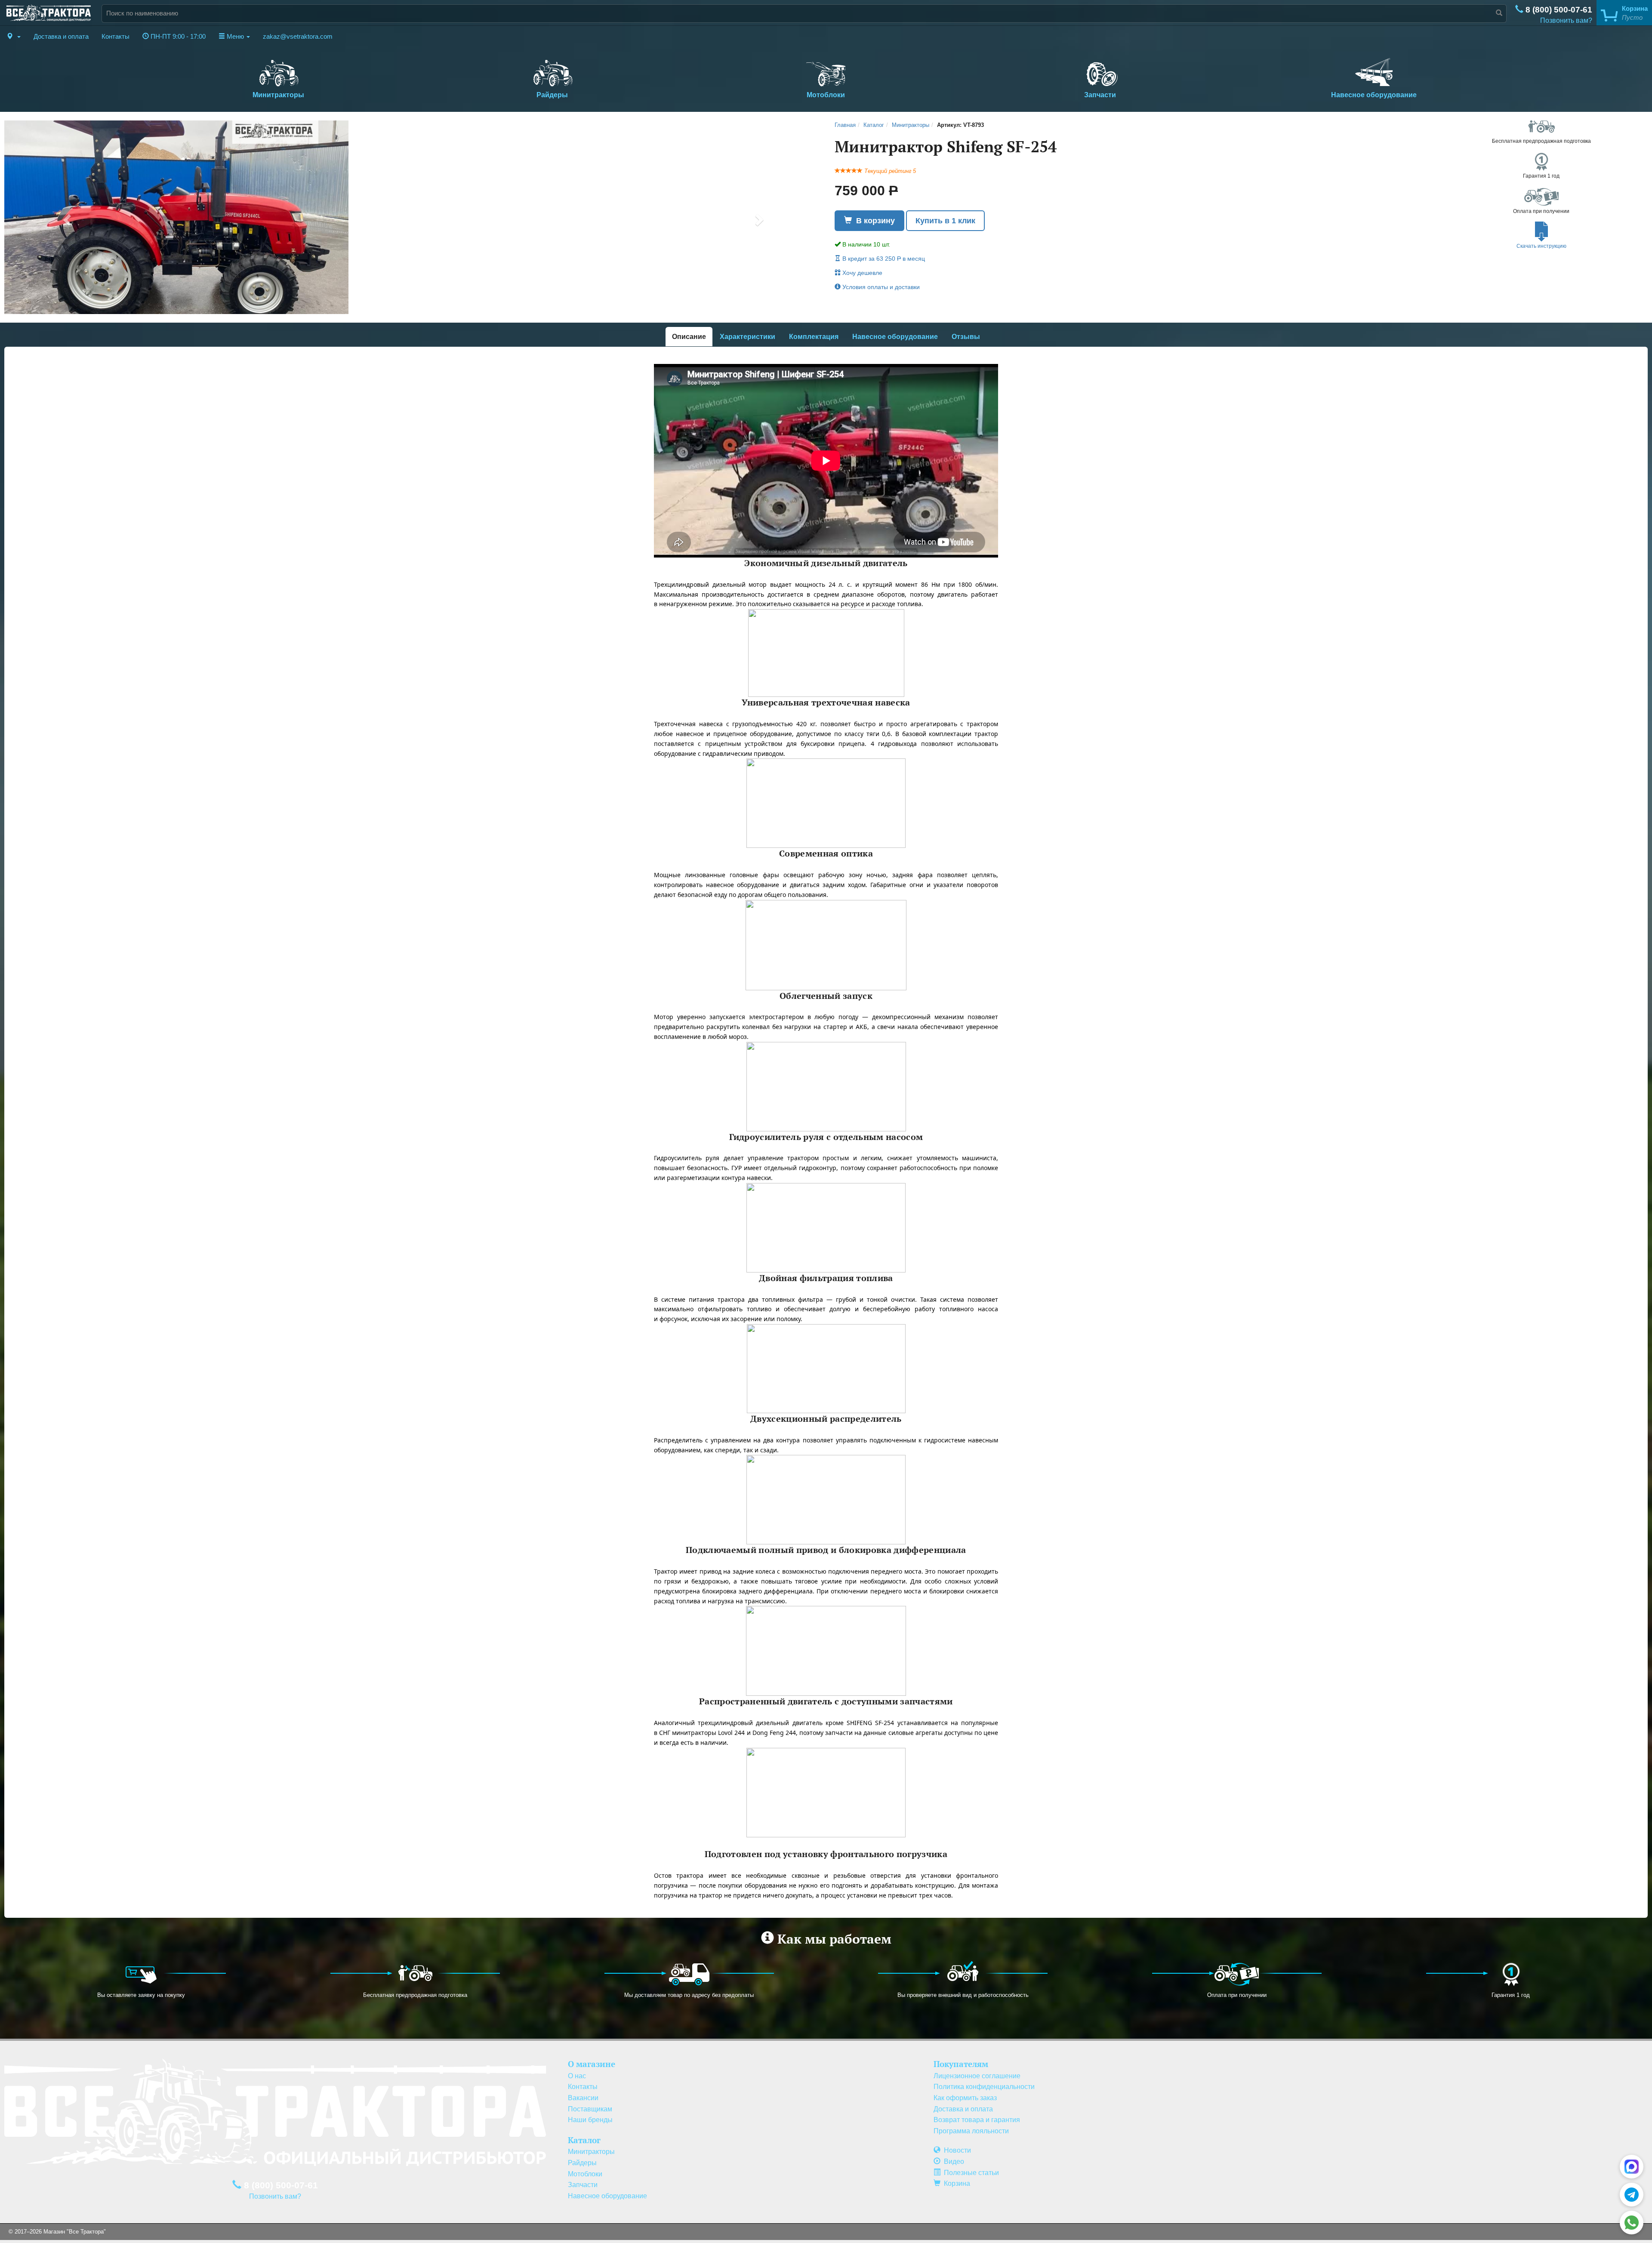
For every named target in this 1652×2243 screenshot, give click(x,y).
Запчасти (1100, 95)
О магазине (592, 2064)
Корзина (955, 2183)
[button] (14, 37)
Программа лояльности (971, 2131)
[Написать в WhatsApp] (1632, 2223)
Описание (689, 337)
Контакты (116, 37)
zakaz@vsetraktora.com (298, 37)
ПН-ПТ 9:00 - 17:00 (177, 37)
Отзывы (966, 337)
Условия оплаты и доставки (880, 287)
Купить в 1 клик (945, 221)
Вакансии (583, 2098)
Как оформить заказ (965, 2098)
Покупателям (961, 2064)
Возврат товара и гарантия (977, 2120)
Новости (956, 2150)
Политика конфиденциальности (984, 2087)
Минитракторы (278, 95)
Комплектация (814, 337)
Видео (952, 2161)
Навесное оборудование (1374, 95)
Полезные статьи (970, 2173)
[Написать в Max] (1632, 2167)
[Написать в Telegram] (1632, 2195)
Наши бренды (590, 2120)
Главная (845, 125)
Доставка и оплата (61, 37)
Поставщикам (590, 2109)
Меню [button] (235, 37)
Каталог (874, 125)
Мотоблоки (826, 95)
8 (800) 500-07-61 (1558, 10)
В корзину (873, 221)
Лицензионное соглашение (977, 2076)
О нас (577, 2076)
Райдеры (552, 95)
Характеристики (747, 337)
